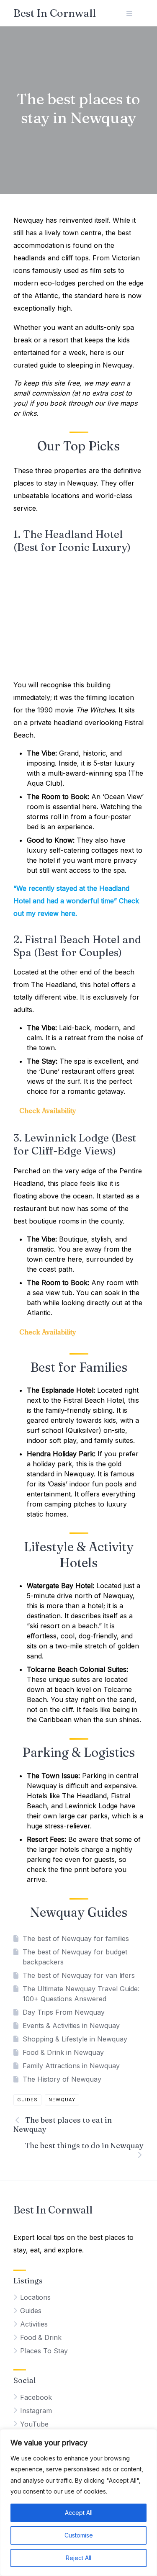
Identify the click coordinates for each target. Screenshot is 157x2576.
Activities (34, 2324)
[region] (78, 2503)
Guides (27, 2100)
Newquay (62, 2100)
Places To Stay (44, 2351)
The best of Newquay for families (76, 1938)
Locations (35, 2297)
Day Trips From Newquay (64, 2012)
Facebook (36, 2397)
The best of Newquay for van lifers (79, 1975)
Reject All (78, 2558)
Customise (79, 2535)
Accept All (79, 2513)
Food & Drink (41, 2337)
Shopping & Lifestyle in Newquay (75, 2039)
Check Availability (48, 1111)
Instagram (36, 2411)
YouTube (34, 2424)
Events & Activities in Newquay (71, 2026)
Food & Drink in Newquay (63, 2052)
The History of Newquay (62, 2079)
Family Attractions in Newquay (71, 2066)
